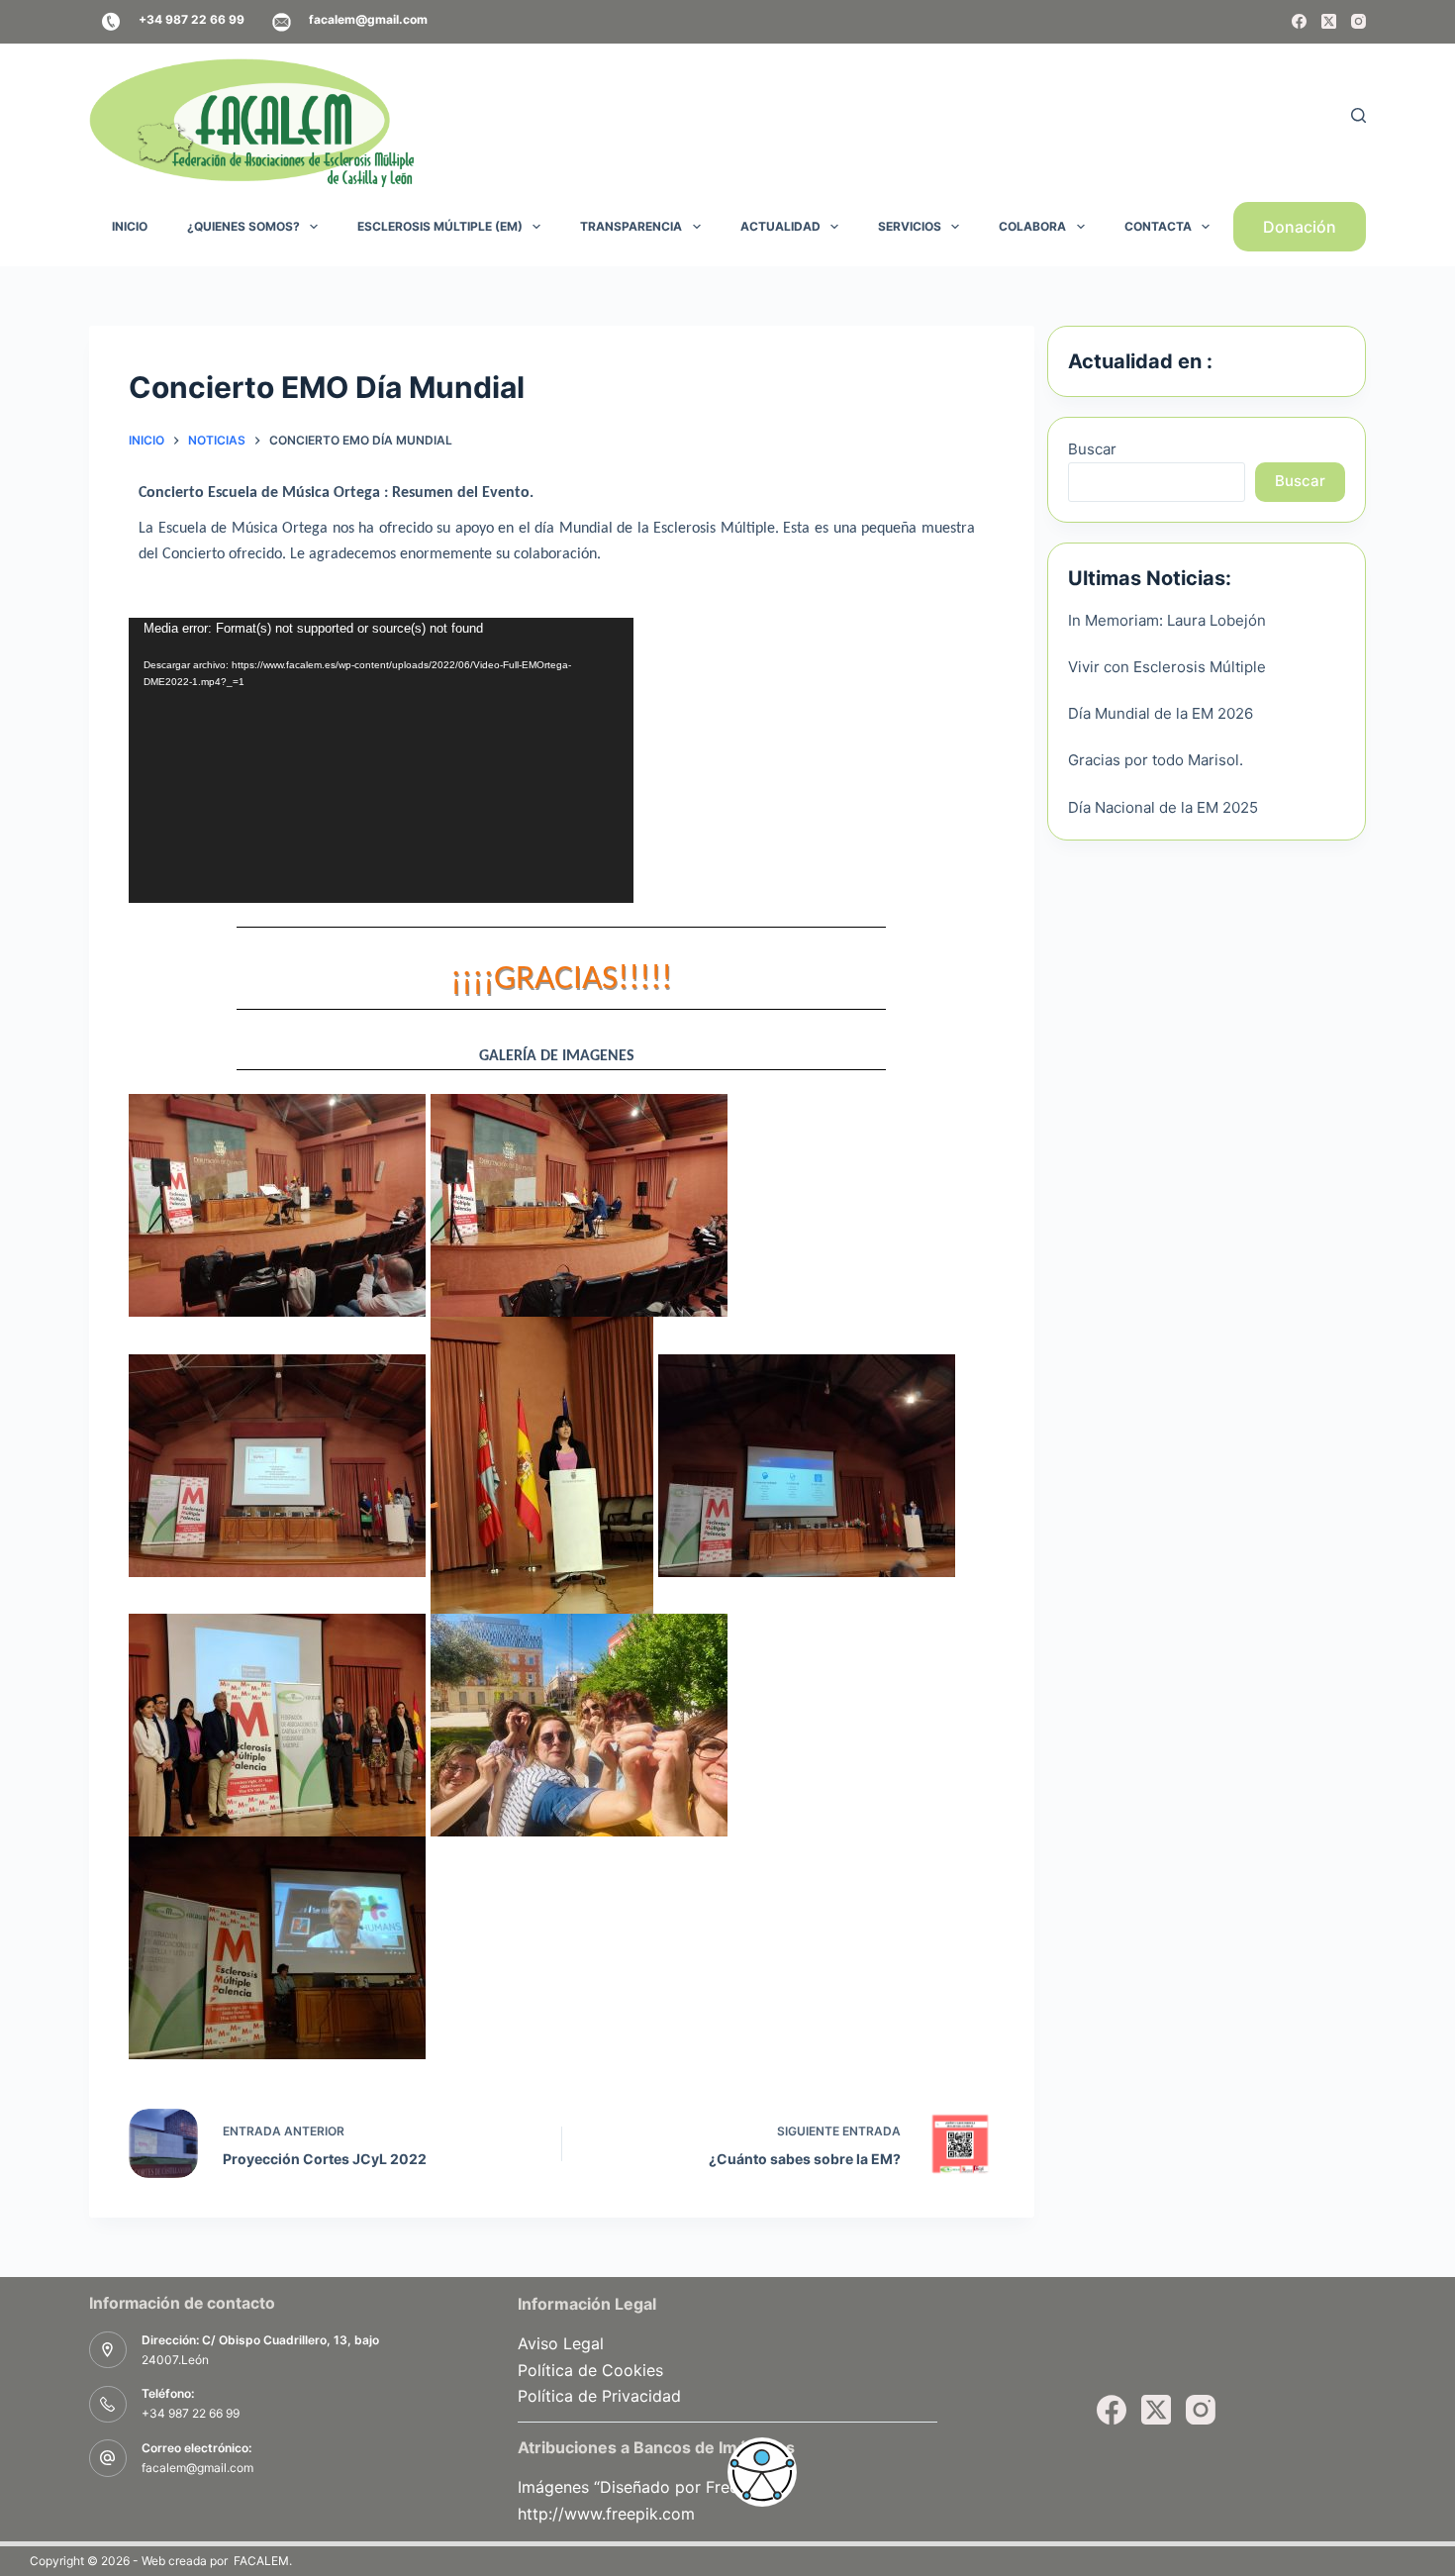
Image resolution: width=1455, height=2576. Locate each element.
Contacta (1158, 226)
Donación (1300, 227)
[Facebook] (1299, 21)
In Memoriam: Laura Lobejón (1167, 620)
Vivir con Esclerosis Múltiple (1167, 667)
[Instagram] (1358, 21)
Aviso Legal (561, 2343)
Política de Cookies (590, 2370)
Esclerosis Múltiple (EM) (440, 226)
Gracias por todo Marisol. (1156, 760)
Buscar (1092, 449)
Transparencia (631, 226)
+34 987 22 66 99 (191, 2413)
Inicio (130, 226)
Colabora (1032, 226)
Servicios (910, 226)
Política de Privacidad (599, 2396)
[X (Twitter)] (1329, 21)
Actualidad (780, 226)
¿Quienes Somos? (243, 226)
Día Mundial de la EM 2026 (1161, 713)
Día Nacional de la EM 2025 (1163, 807)
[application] (381, 760)
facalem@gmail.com (197, 2468)
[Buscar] (1358, 115)
